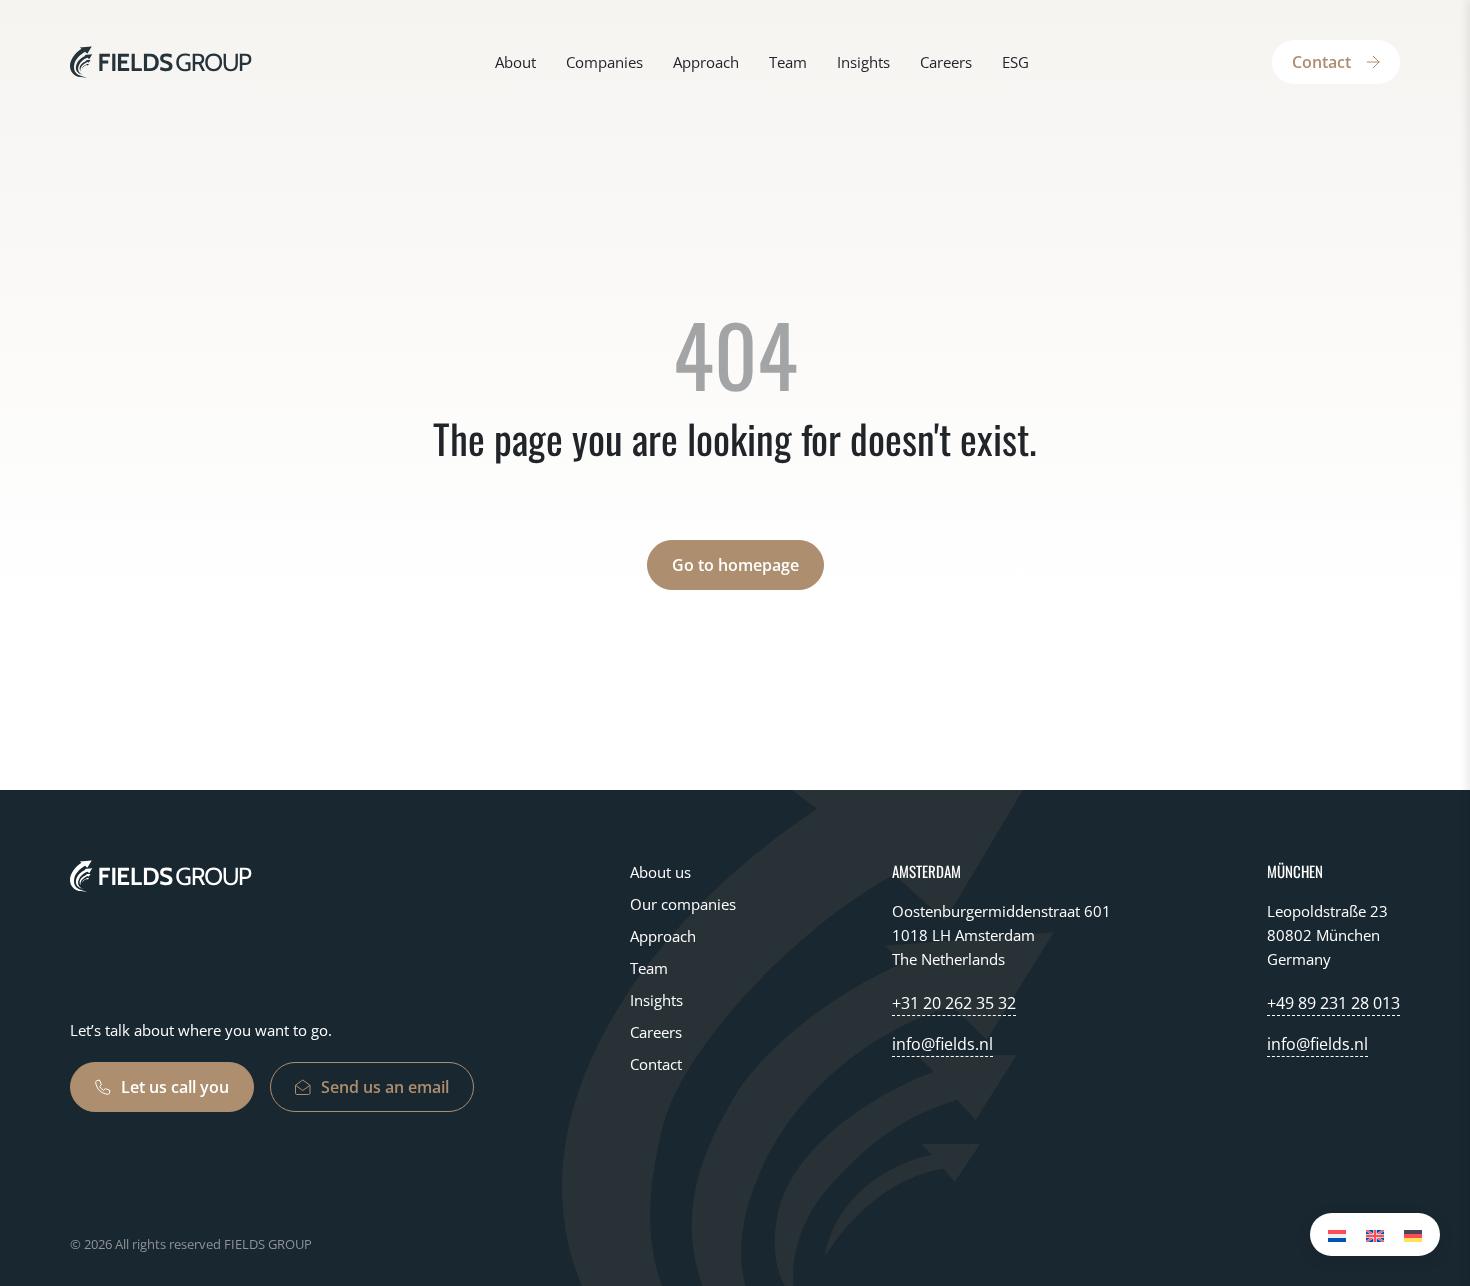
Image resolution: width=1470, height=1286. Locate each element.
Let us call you (175, 1087)
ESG (1015, 62)
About (515, 62)
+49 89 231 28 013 (1333, 1003)
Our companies (683, 904)
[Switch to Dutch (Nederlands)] (1337, 1234)
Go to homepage (735, 565)
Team (788, 62)
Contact (1321, 62)
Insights (863, 62)
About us (660, 872)
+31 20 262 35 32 (954, 1003)
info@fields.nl (942, 1044)
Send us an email (385, 1087)
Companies (604, 62)
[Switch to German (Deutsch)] (1413, 1234)
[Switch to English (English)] (1375, 1234)
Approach (706, 62)
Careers (946, 62)
